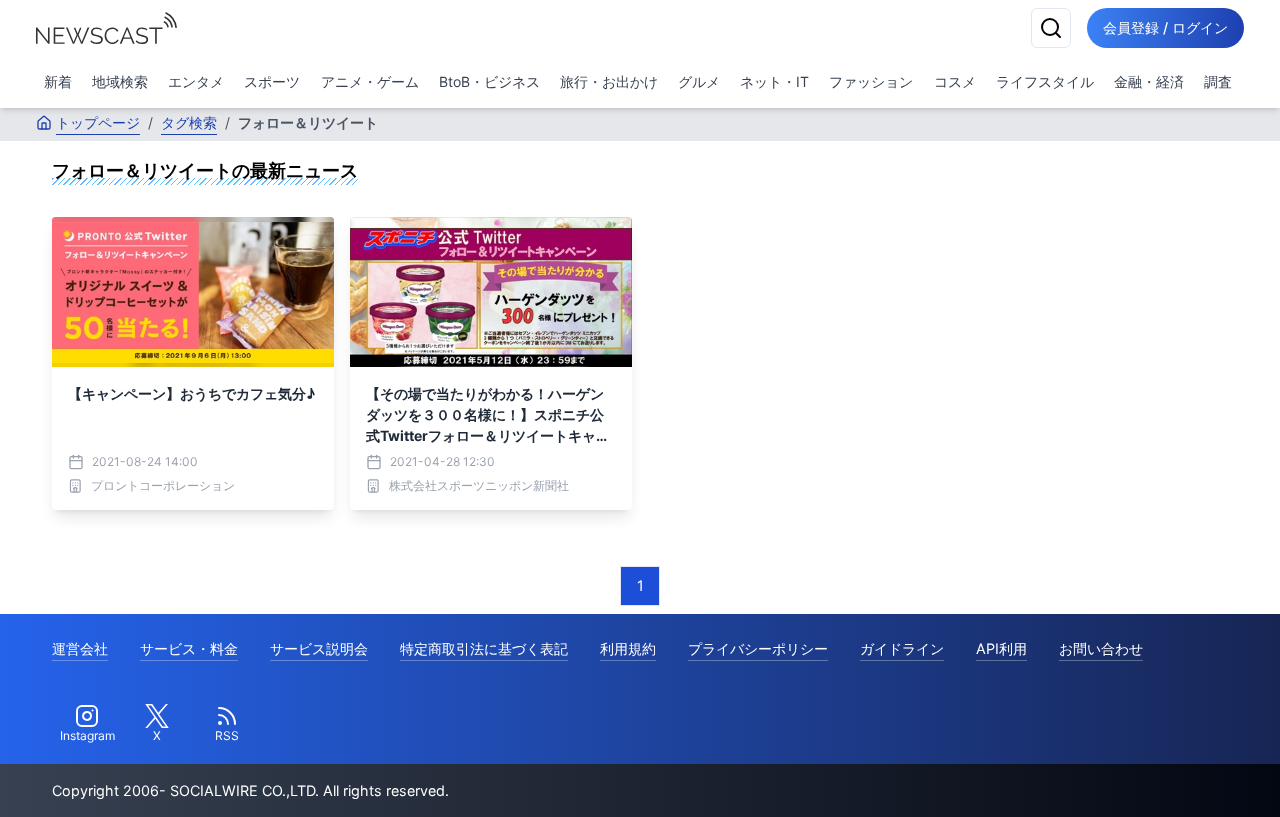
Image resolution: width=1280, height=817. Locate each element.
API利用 (1001, 648)
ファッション (871, 81)
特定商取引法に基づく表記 (484, 648)
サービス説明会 (319, 648)
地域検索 (120, 81)
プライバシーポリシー (758, 648)
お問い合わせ (1101, 648)
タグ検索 (189, 122)
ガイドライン (902, 648)
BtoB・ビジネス (489, 81)
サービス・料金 (189, 648)
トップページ (98, 122)
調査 (1218, 81)
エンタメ (196, 81)
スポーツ (272, 81)
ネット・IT (774, 81)
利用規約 (628, 648)
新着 (58, 81)
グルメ (699, 81)
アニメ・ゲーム (370, 81)
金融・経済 (1149, 81)
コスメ (955, 81)
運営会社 (80, 648)
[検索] (1051, 28)
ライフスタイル (1045, 81)
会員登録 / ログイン (1165, 27)
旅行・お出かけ (609, 81)
